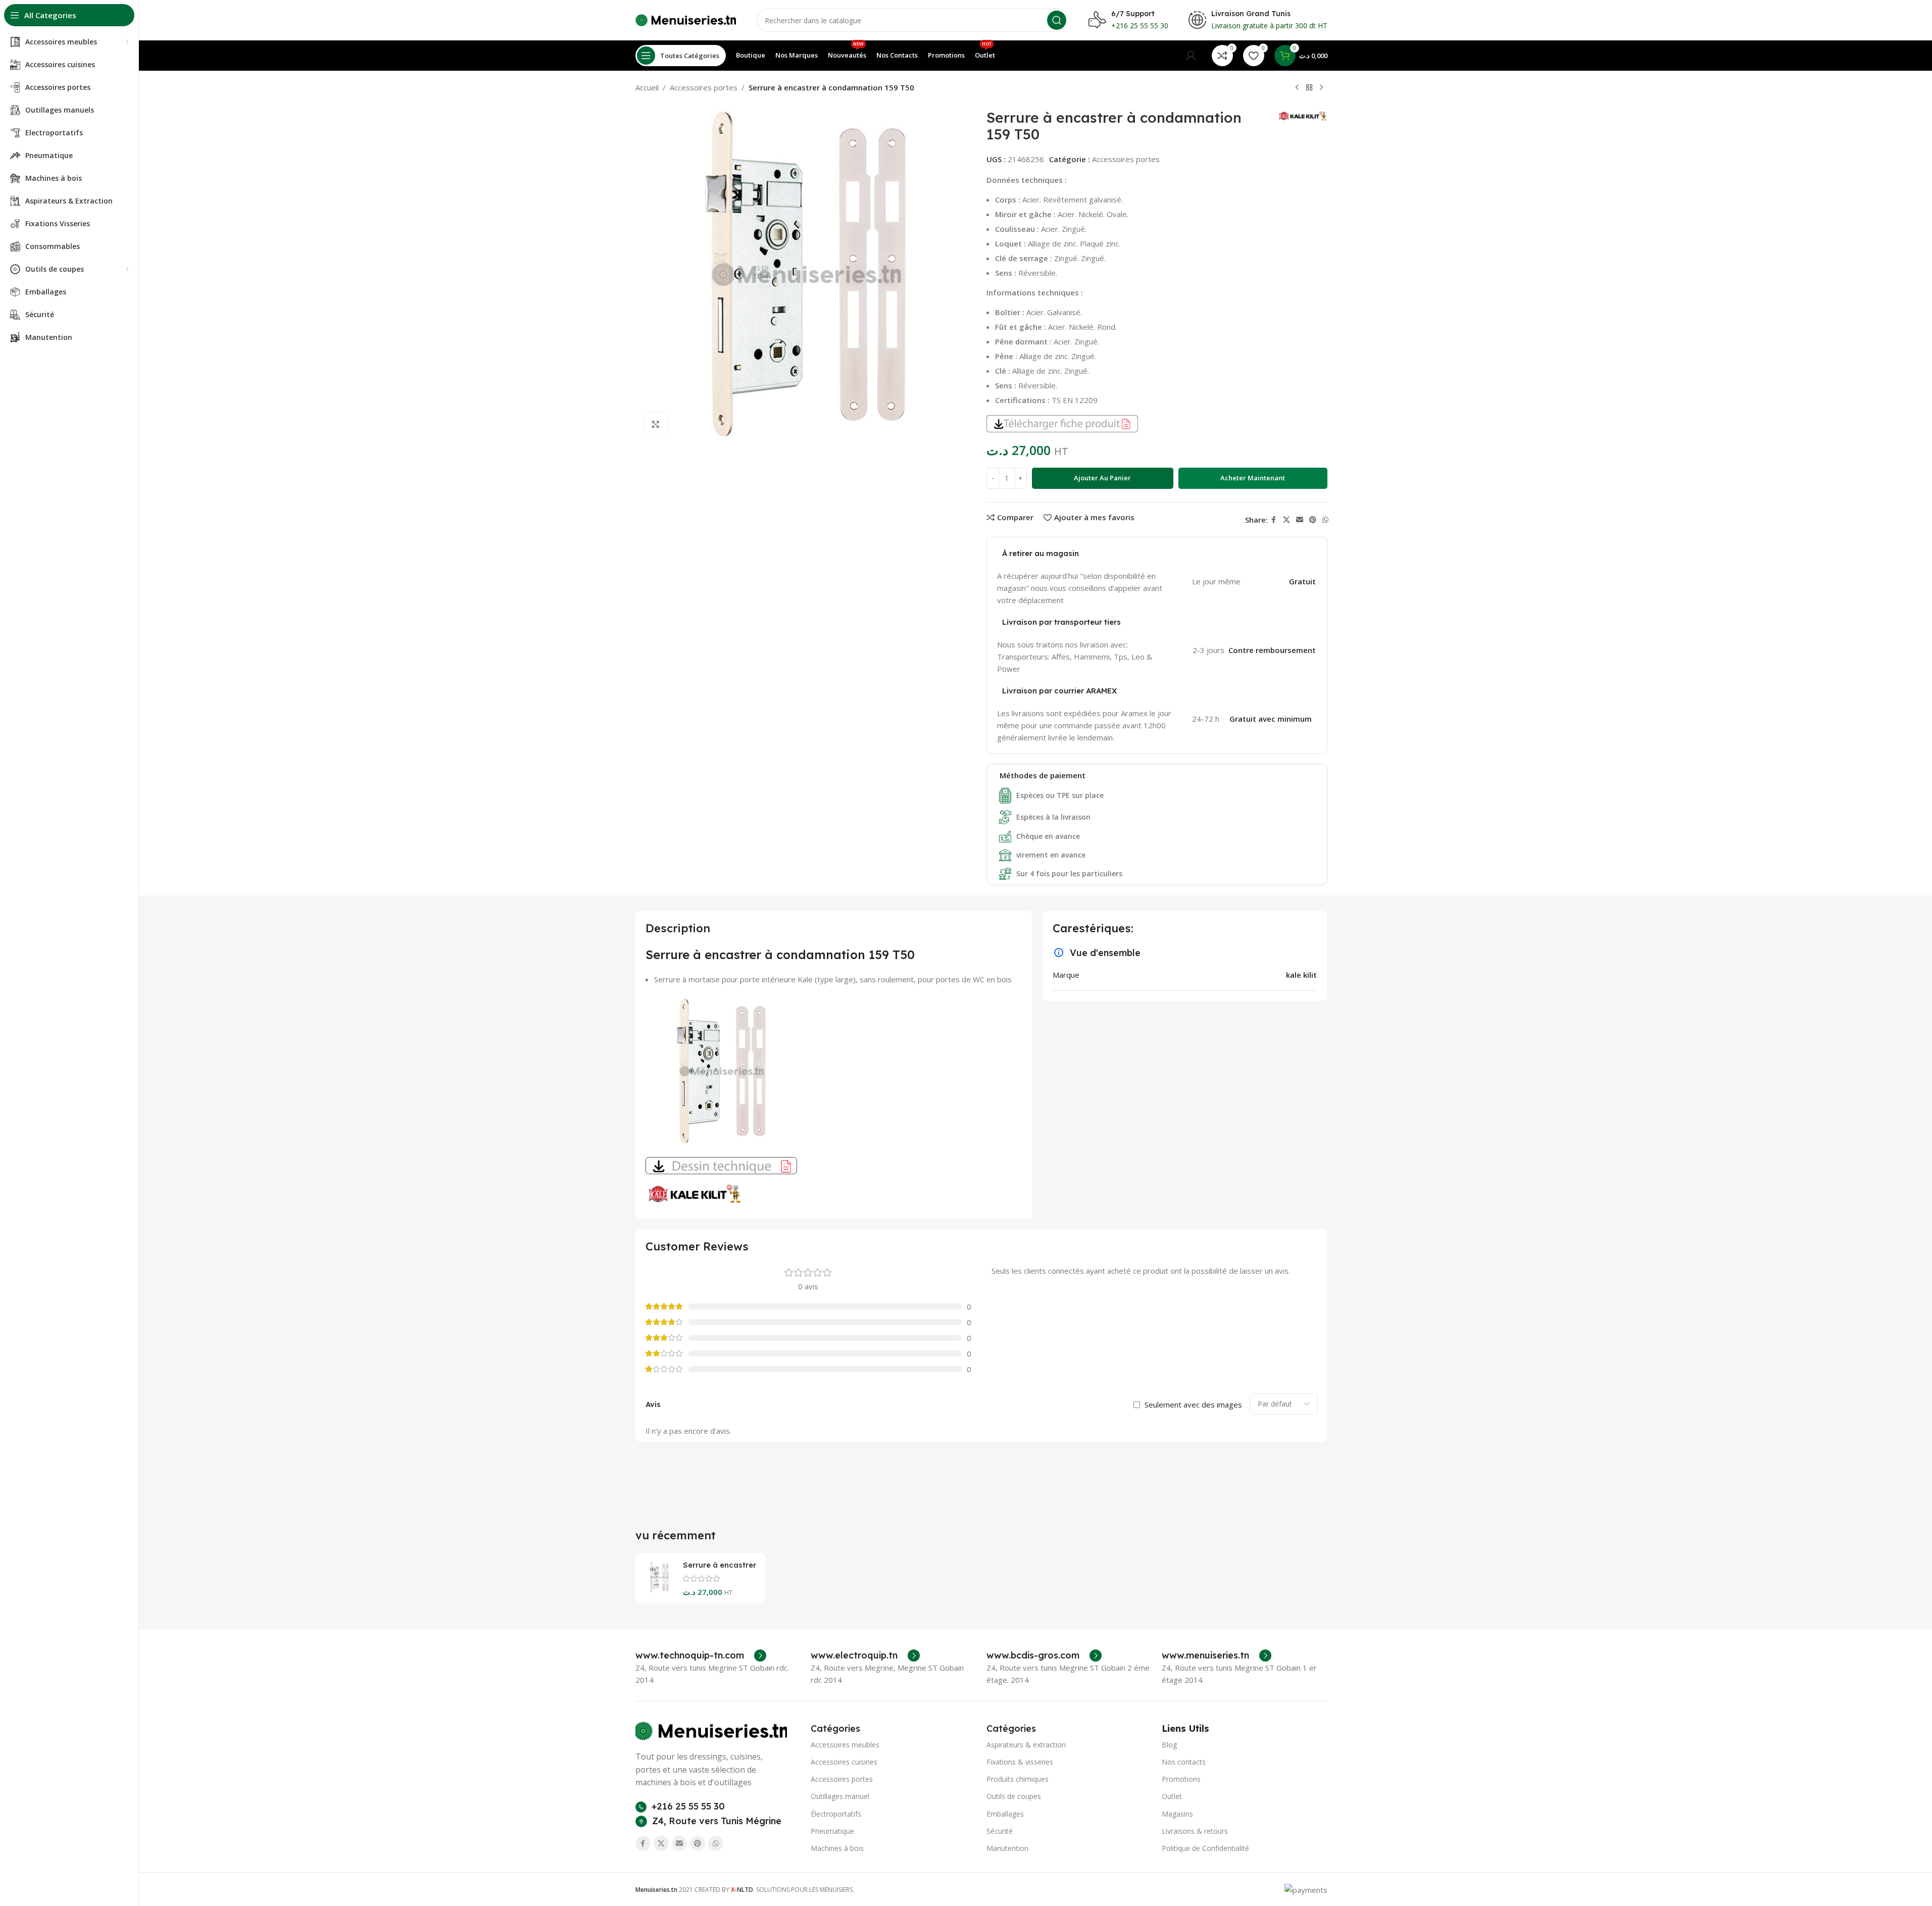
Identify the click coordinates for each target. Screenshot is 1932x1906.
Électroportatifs (836, 1814)
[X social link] (1286, 520)
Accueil (647, 87)
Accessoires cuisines (844, 1762)
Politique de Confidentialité (1205, 1848)
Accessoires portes (704, 87)
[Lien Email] (1300, 520)
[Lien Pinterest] (1313, 520)
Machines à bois (837, 1848)
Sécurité (1000, 1831)
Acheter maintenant (1253, 478)
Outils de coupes (1014, 1796)
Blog (1169, 1745)
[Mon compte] (1191, 56)
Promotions (1181, 1779)
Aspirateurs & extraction (1026, 1745)
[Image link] (711, 1730)
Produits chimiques (1018, 1779)
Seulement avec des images (1193, 1405)
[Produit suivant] (1321, 88)
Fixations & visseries (1020, 1762)
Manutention (1007, 1848)
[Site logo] (686, 19)
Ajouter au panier (1102, 478)
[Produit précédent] (1297, 88)
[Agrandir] (656, 424)
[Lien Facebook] (1274, 520)
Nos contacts (1184, 1762)
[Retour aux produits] (1309, 88)
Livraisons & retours (1195, 1831)
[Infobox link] (701, 1656)
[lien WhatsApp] (1325, 520)
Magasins (1177, 1814)
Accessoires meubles (845, 1745)
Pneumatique (832, 1831)
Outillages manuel (840, 1796)
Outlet (1172, 1796)
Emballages (1005, 1814)
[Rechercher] (1057, 20)
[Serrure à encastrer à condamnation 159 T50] (659, 1577)
